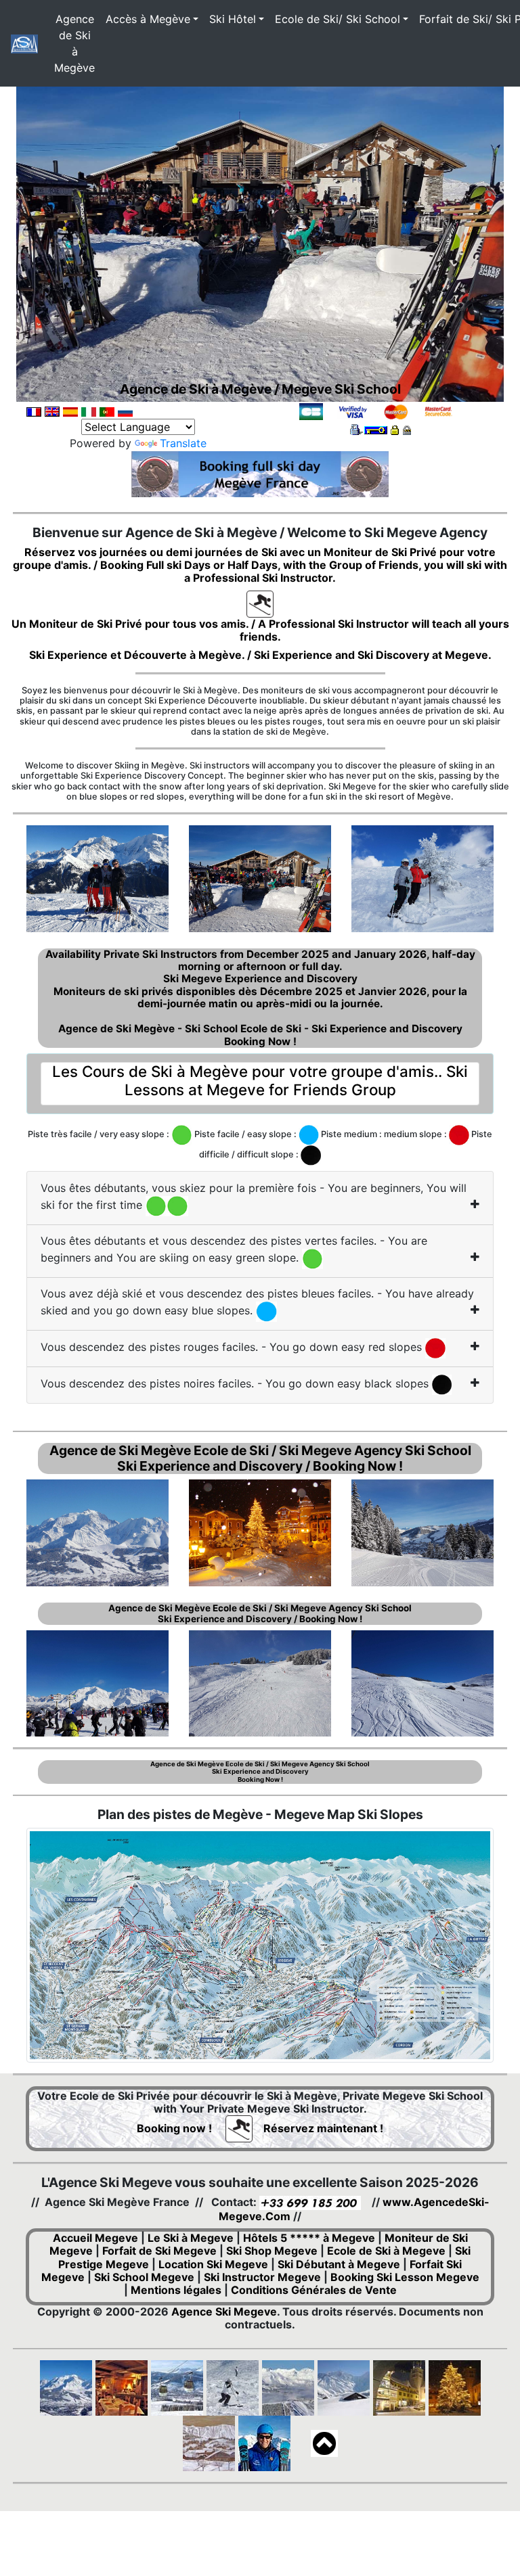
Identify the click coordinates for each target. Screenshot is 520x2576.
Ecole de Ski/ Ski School (338, 19)
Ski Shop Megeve (272, 2251)
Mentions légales (176, 2290)
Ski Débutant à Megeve (339, 2264)
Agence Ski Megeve (224, 2311)
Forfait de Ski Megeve (159, 2251)
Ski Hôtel (233, 19)
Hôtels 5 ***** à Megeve (309, 2238)
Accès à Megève (148, 19)
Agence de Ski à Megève (74, 43)
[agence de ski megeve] (24, 44)
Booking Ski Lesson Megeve (405, 2277)
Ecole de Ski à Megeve (386, 2251)
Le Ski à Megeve (191, 2238)
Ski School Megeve (144, 2277)
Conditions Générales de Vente (314, 2290)
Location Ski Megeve (213, 2264)
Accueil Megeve (95, 2238)
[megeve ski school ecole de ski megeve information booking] (260, 603)
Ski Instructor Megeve (262, 2277)
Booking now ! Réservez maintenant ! (260, 2128)
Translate (183, 443)
